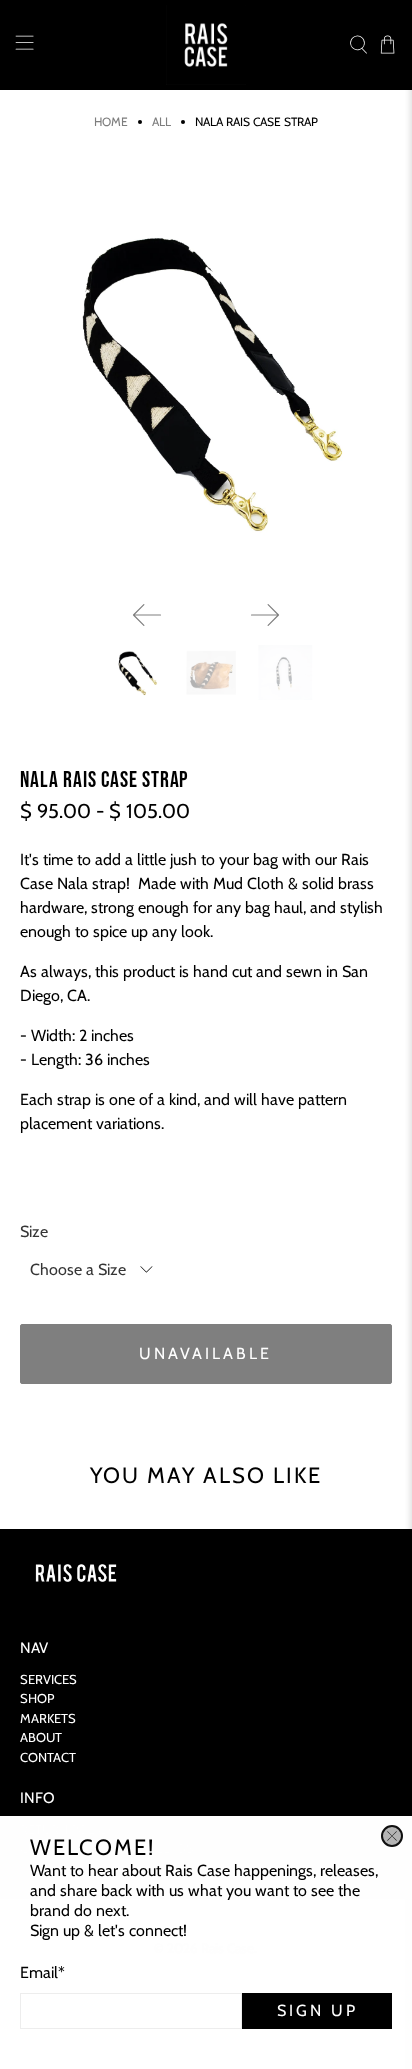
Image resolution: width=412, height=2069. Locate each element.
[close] (392, 1836)
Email (42, 1972)
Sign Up (317, 2010)
